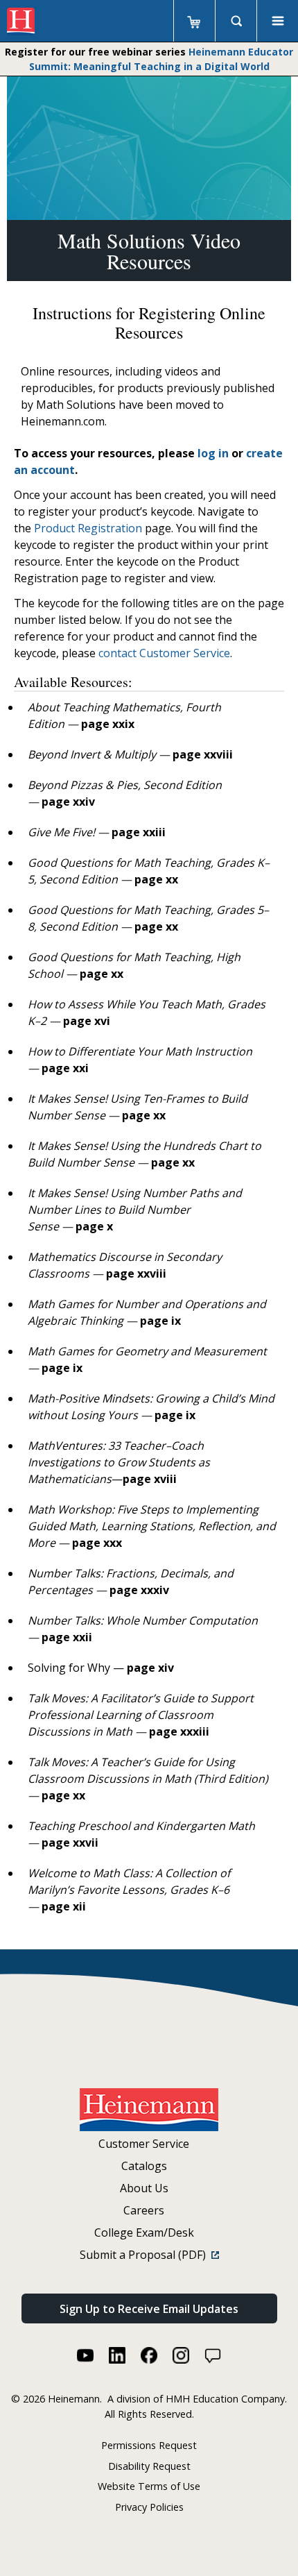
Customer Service (144, 2144)
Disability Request (149, 2466)
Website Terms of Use (149, 2486)
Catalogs (144, 2166)
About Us (144, 2188)
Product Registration (88, 528)
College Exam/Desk (144, 2232)
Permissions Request (149, 2445)
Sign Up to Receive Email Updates (149, 2309)
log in (213, 453)
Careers (144, 2210)
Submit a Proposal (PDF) (146, 2255)
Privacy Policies (149, 2507)
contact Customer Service (164, 653)
